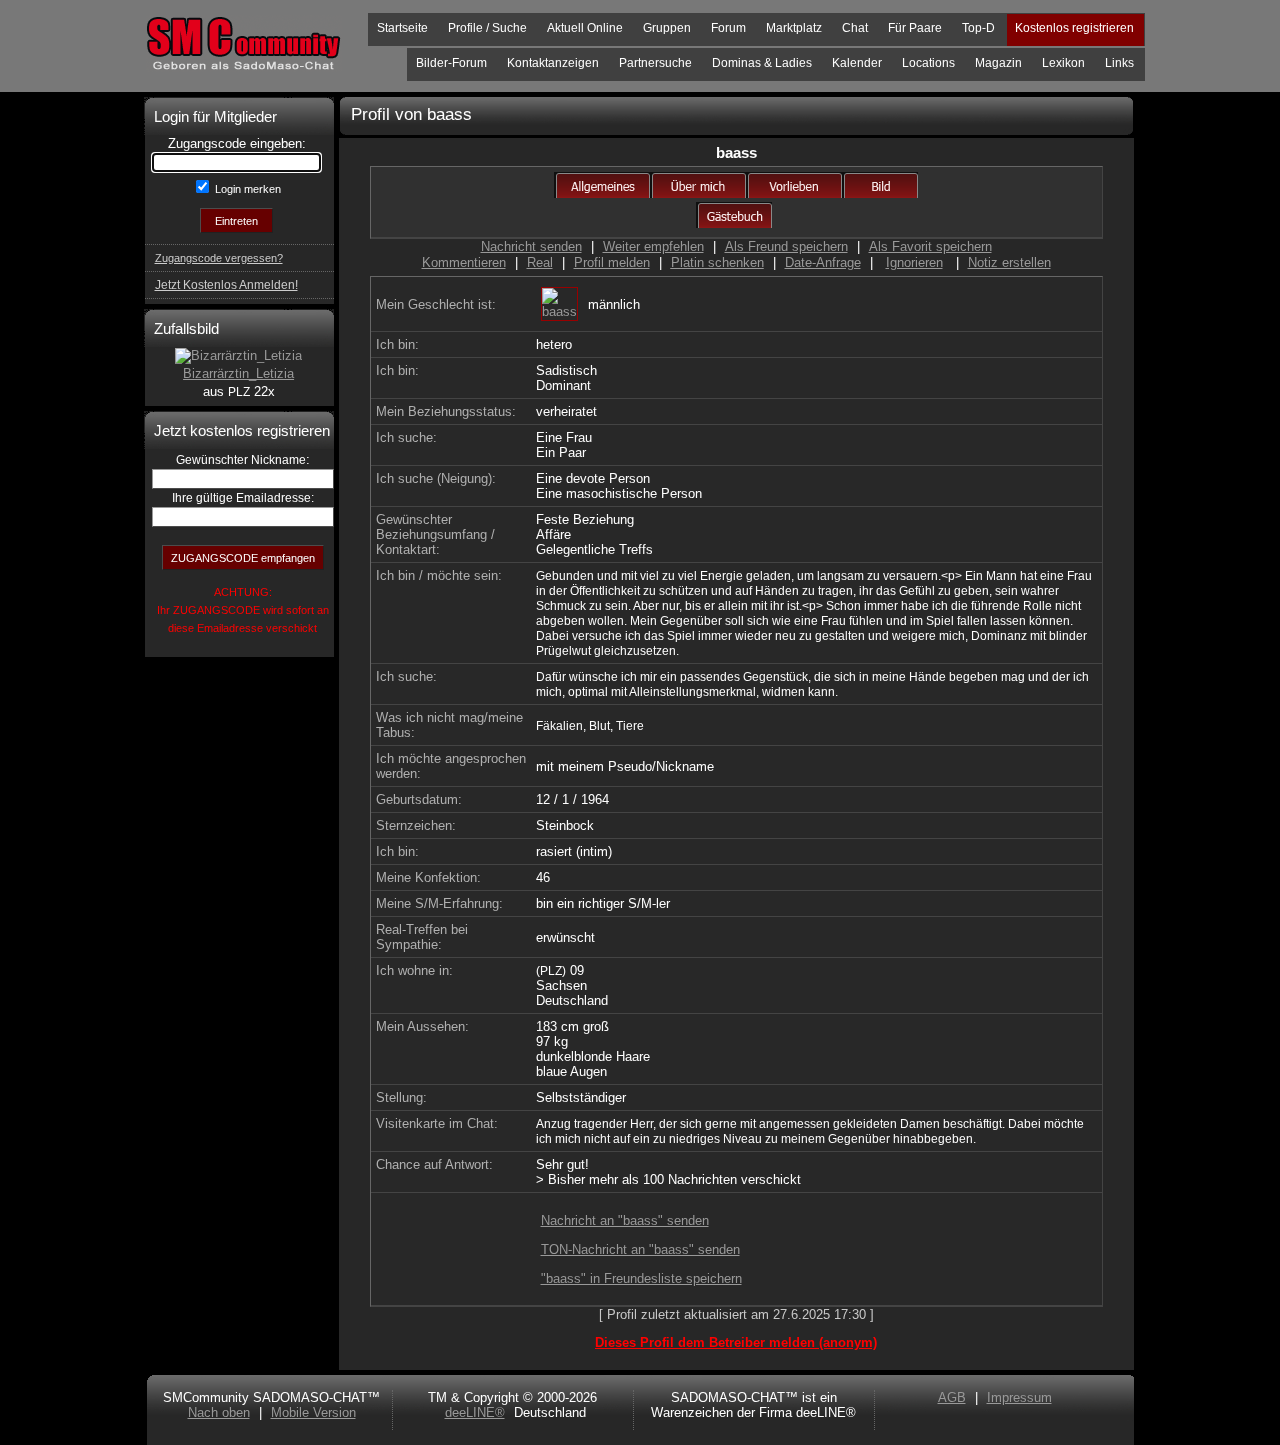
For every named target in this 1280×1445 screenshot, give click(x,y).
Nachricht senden (531, 246)
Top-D (978, 28)
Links (1119, 63)
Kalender (857, 63)
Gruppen (667, 28)
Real (540, 262)
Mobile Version (313, 1412)
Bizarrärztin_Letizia (238, 373)
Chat (855, 28)
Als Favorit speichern (930, 246)
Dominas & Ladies (762, 63)
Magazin (998, 63)
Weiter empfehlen (653, 246)
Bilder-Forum (451, 63)
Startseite (402, 28)
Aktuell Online (585, 28)
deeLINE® (475, 1412)
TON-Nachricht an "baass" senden (640, 1249)
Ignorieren (914, 262)
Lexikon (1063, 63)
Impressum (1019, 1397)
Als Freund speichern (786, 246)
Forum (728, 28)
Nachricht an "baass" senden (625, 1220)
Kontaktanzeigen (553, 63)
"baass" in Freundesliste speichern (641, 1278)
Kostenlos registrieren (1074, 28)
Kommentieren (464, 262)
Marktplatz (794, 28)
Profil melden (612, 262)
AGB (952, 1397)
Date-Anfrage (823, 262)
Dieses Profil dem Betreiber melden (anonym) (736, 1342)
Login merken (246, 189)
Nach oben (219, 1412)
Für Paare (915, 28)
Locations (928, 63)
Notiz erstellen (1009, 262)
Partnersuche (655, 63)
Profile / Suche (487, 28)
